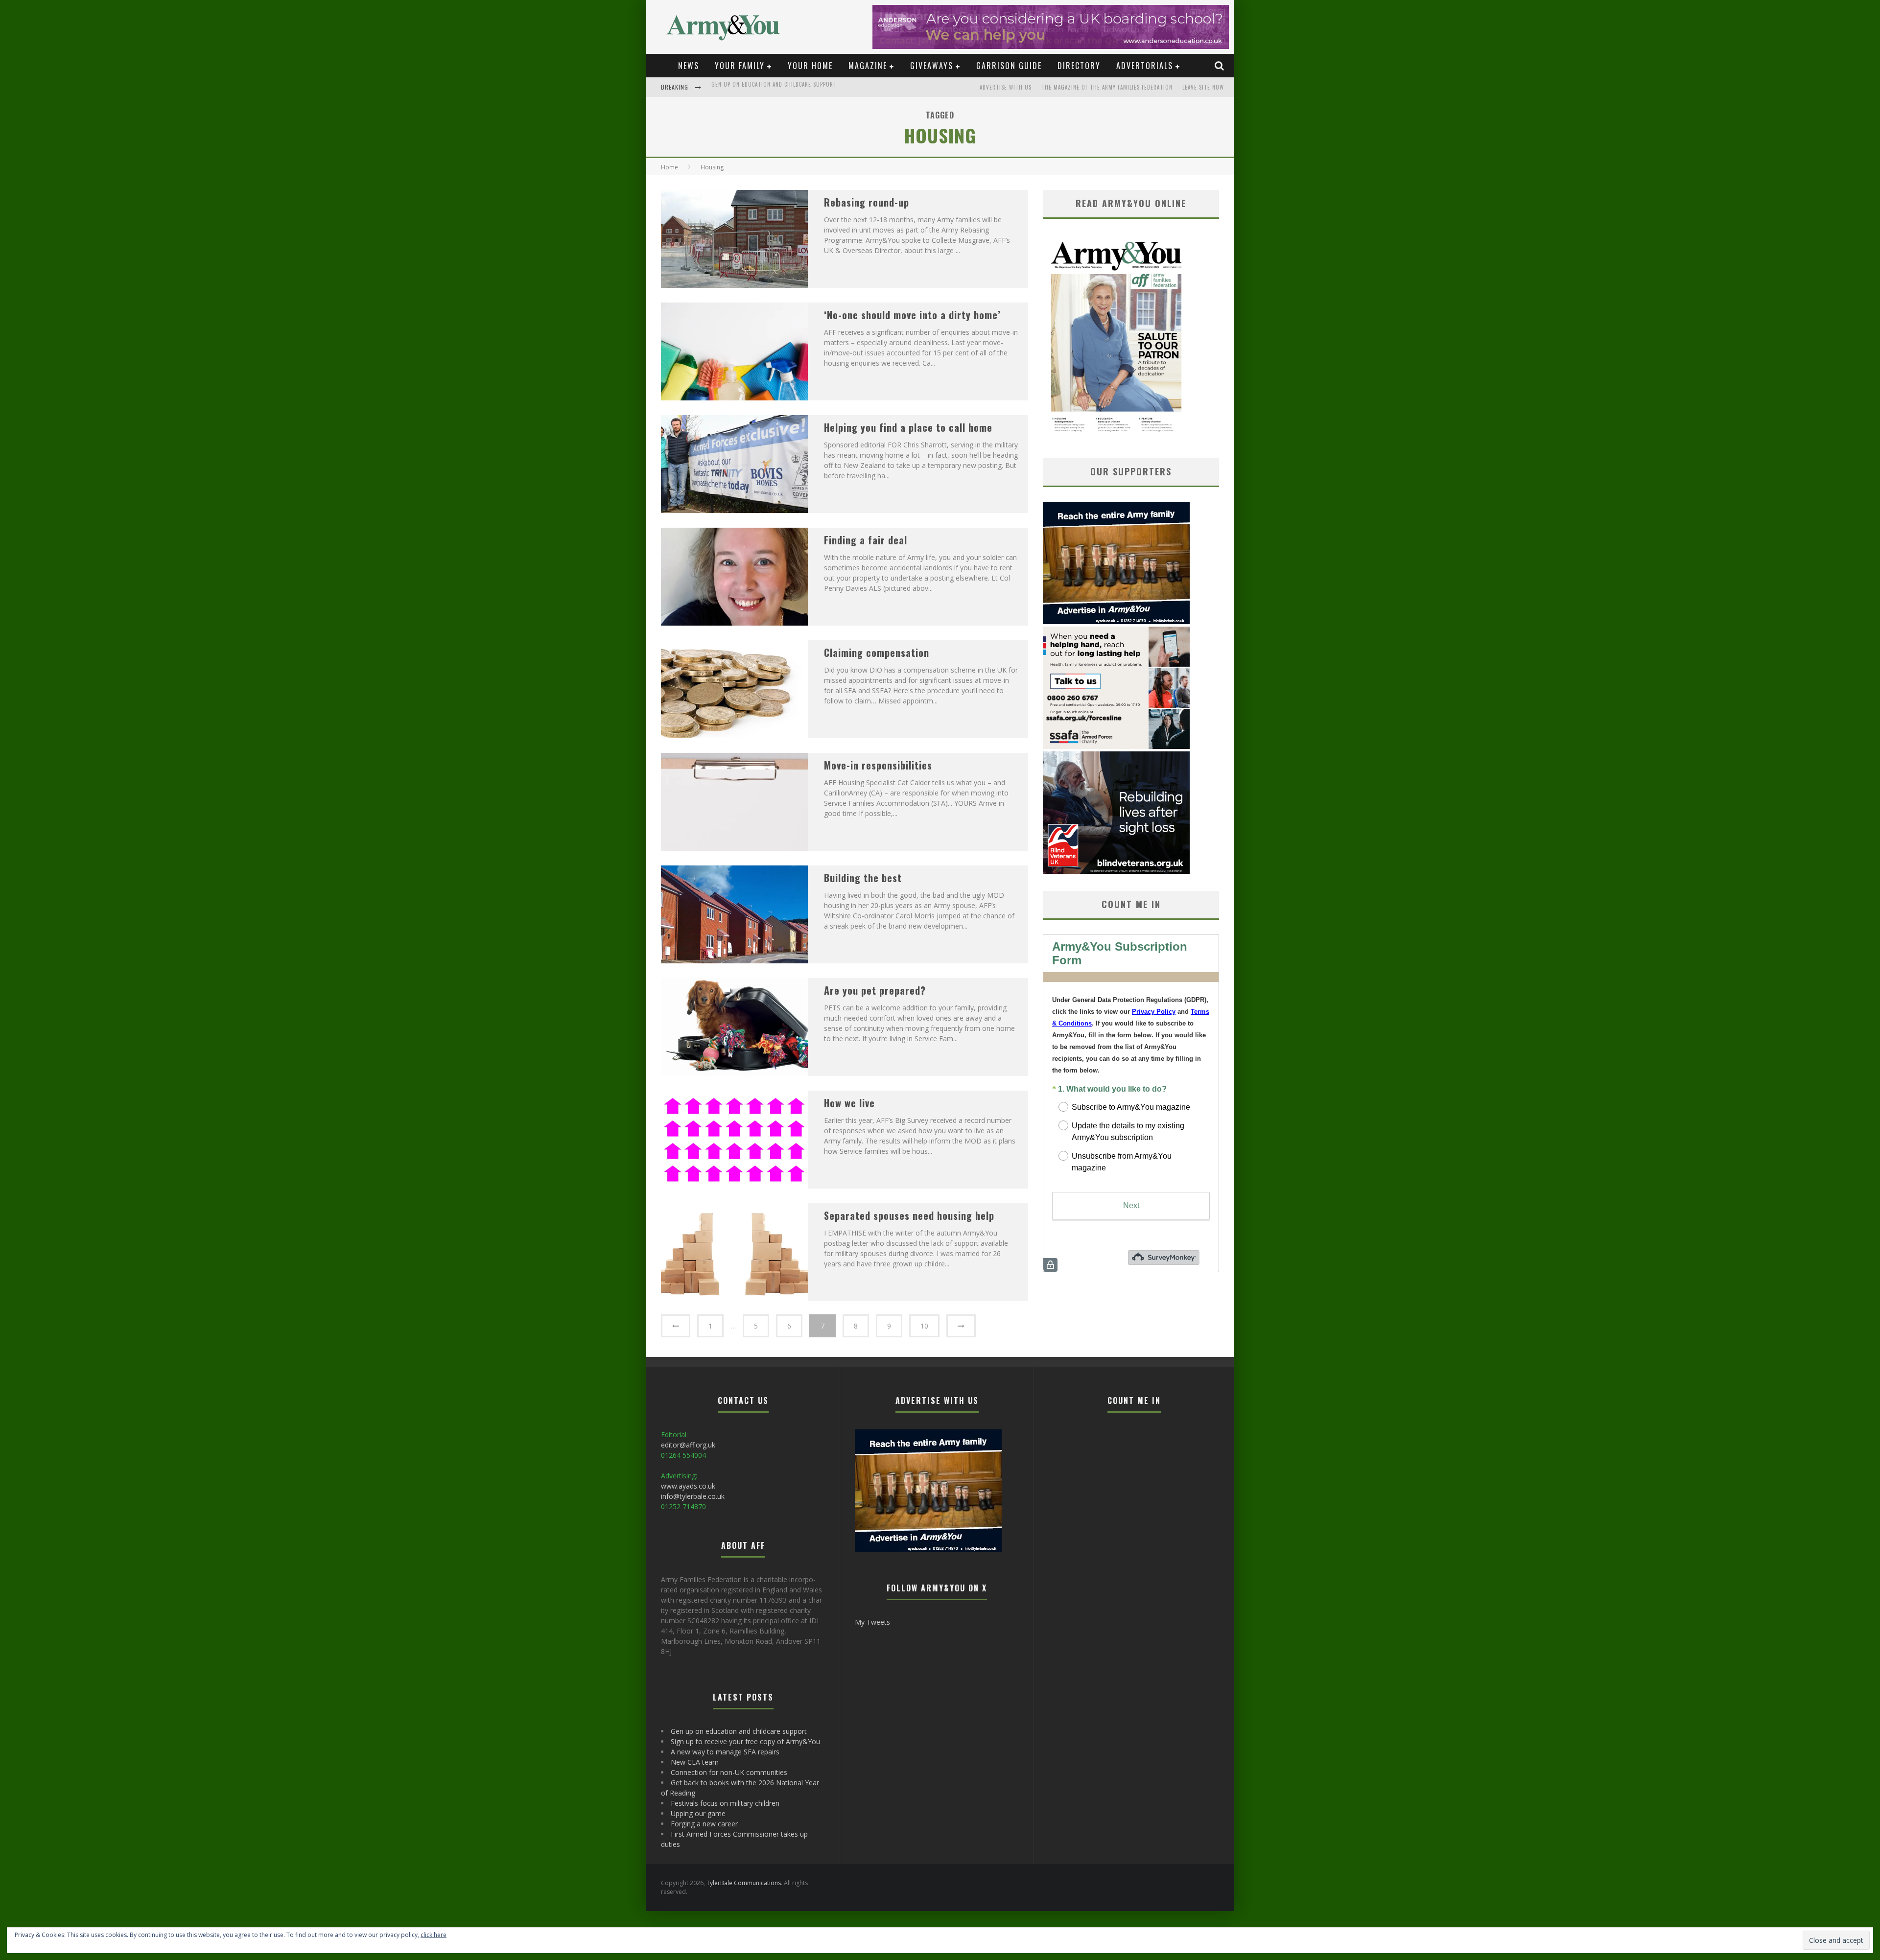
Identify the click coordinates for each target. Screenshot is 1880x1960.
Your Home (810, 66)
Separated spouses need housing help (909, 1215)
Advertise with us (1006, 87)
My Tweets (872, 1622)
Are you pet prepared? (875, 990)
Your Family (740, 66)
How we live (849, 1103)
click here (434, 1935)
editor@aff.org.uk (688, 1445)
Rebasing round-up (867, 202)
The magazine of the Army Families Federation (1107, 87)
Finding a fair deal (866, 540)
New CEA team (695, 1762)
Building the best (863, 878)
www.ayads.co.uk (688, 1486)
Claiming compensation (877, 653)
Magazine (868, 66)
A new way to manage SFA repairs (725, 1752)
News (689, 66)
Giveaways (932, 66)
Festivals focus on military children (725, 1803)
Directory (1079, 66)
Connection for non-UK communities (729, 1772)
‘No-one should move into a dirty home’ (912, 315)
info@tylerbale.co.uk (693, 1496)
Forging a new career (704, 1824)
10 (924, 1326)
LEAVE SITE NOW (1203, 87)
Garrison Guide (1009, 66)
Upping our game (698, 1813)
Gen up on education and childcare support (739, 1731)
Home (670, 167)
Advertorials (1145, 66)
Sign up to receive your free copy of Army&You (779, 88)
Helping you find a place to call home (908, 427)
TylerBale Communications (744, 1883)
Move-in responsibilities (878, 765)
